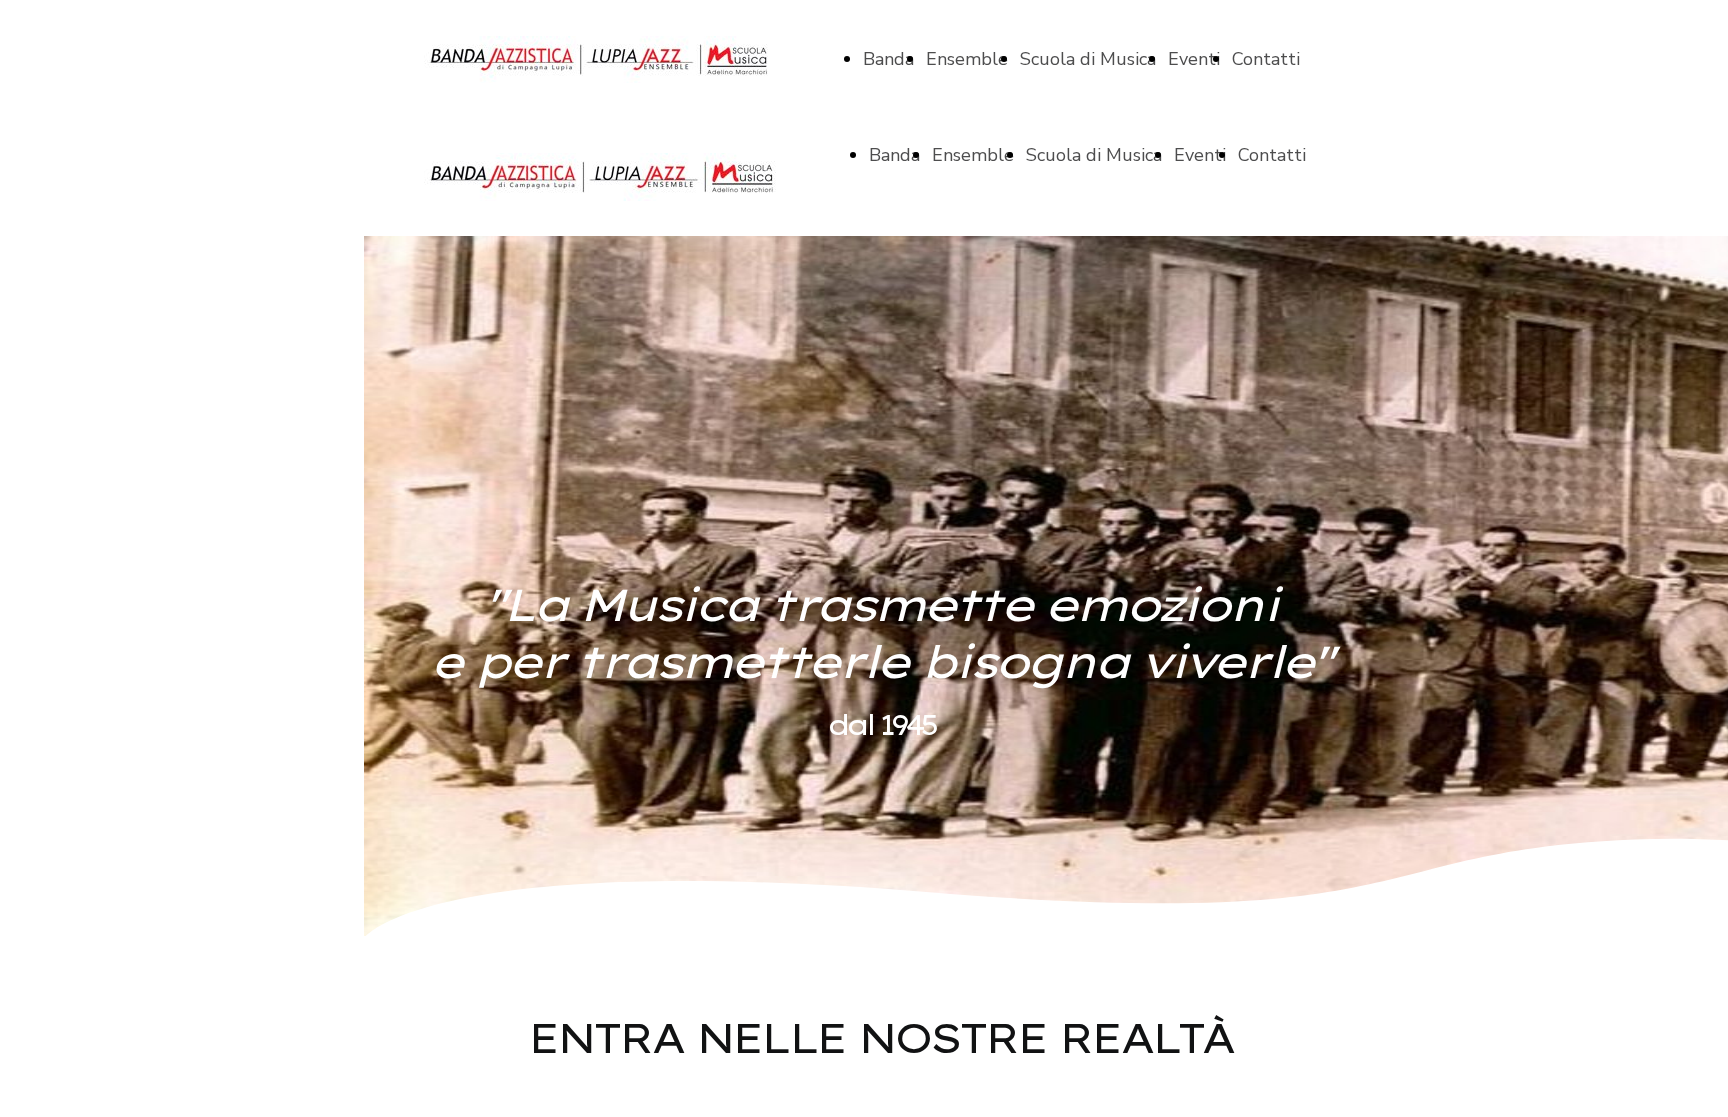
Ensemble (967, 59)
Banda (888, 59)
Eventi (1194, 59)
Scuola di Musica (1088, 59)
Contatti (1266, 59)
